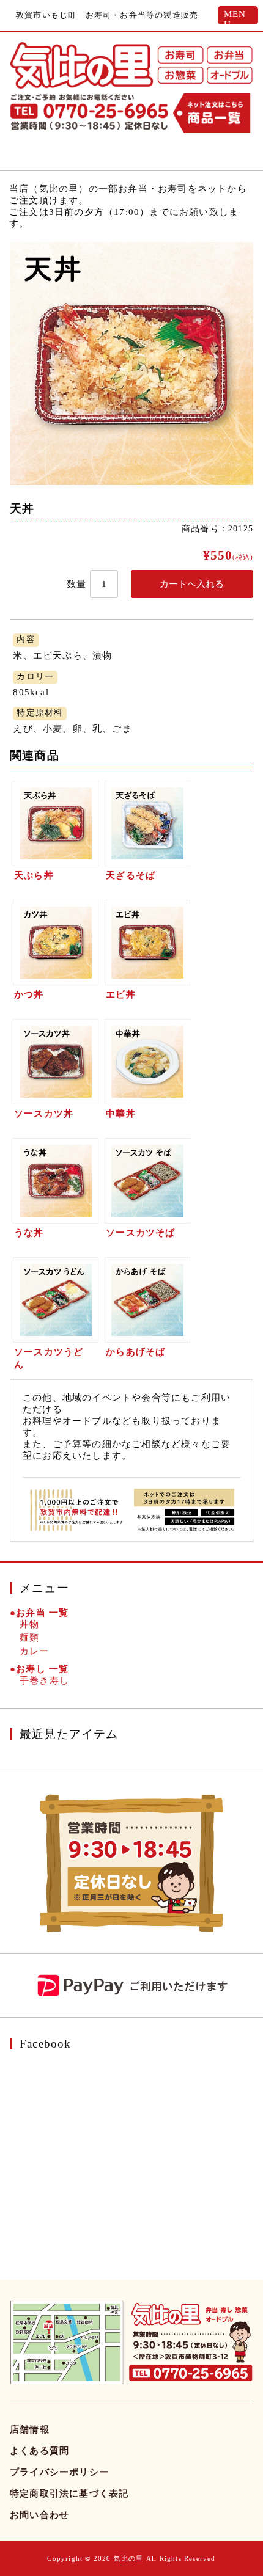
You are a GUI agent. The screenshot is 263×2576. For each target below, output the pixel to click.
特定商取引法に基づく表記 (69, 2494)
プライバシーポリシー (59, 2472)
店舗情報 (30, 2429)
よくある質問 (39, 2451)
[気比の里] (82, 65)
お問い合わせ (39, 2515)
